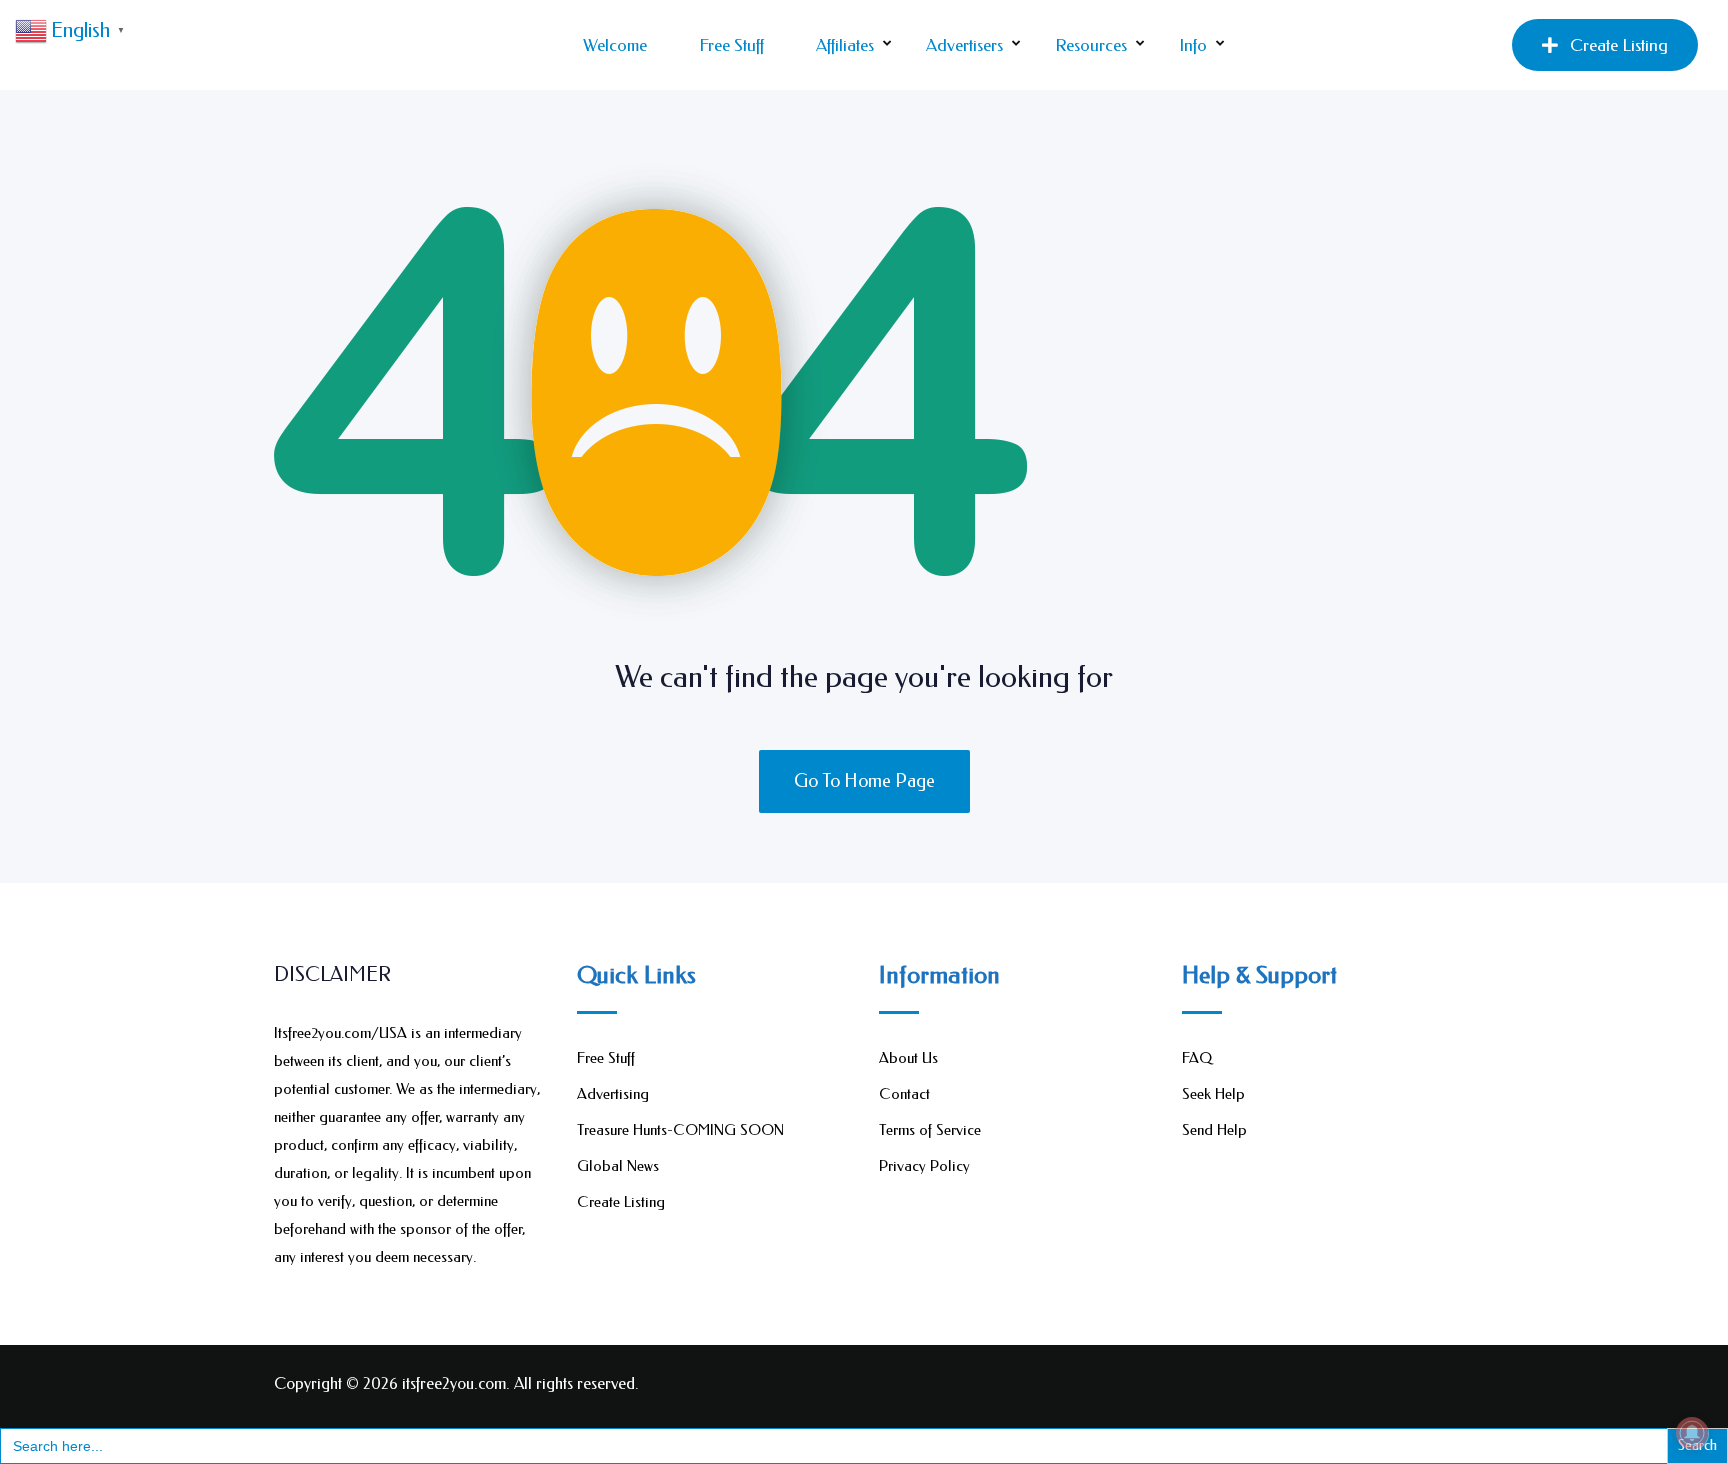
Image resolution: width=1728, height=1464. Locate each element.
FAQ (1197, 1058)
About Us (908, 1058)
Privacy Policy (924, 1166)
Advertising (613, 1094)
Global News (618, 1166)
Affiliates (845, 45)
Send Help (1214, 1130)
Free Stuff (731, 45)
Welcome (615, 45)
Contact (904, 1094)
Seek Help (1213, 1094)
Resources (1091, 45)
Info (1193, 45)
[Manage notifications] (1692, 1433)
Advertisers (964, 45)
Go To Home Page (864, 781)
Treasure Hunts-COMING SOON (680, 1130)
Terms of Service (930, 1130)
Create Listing (1619, 45)
